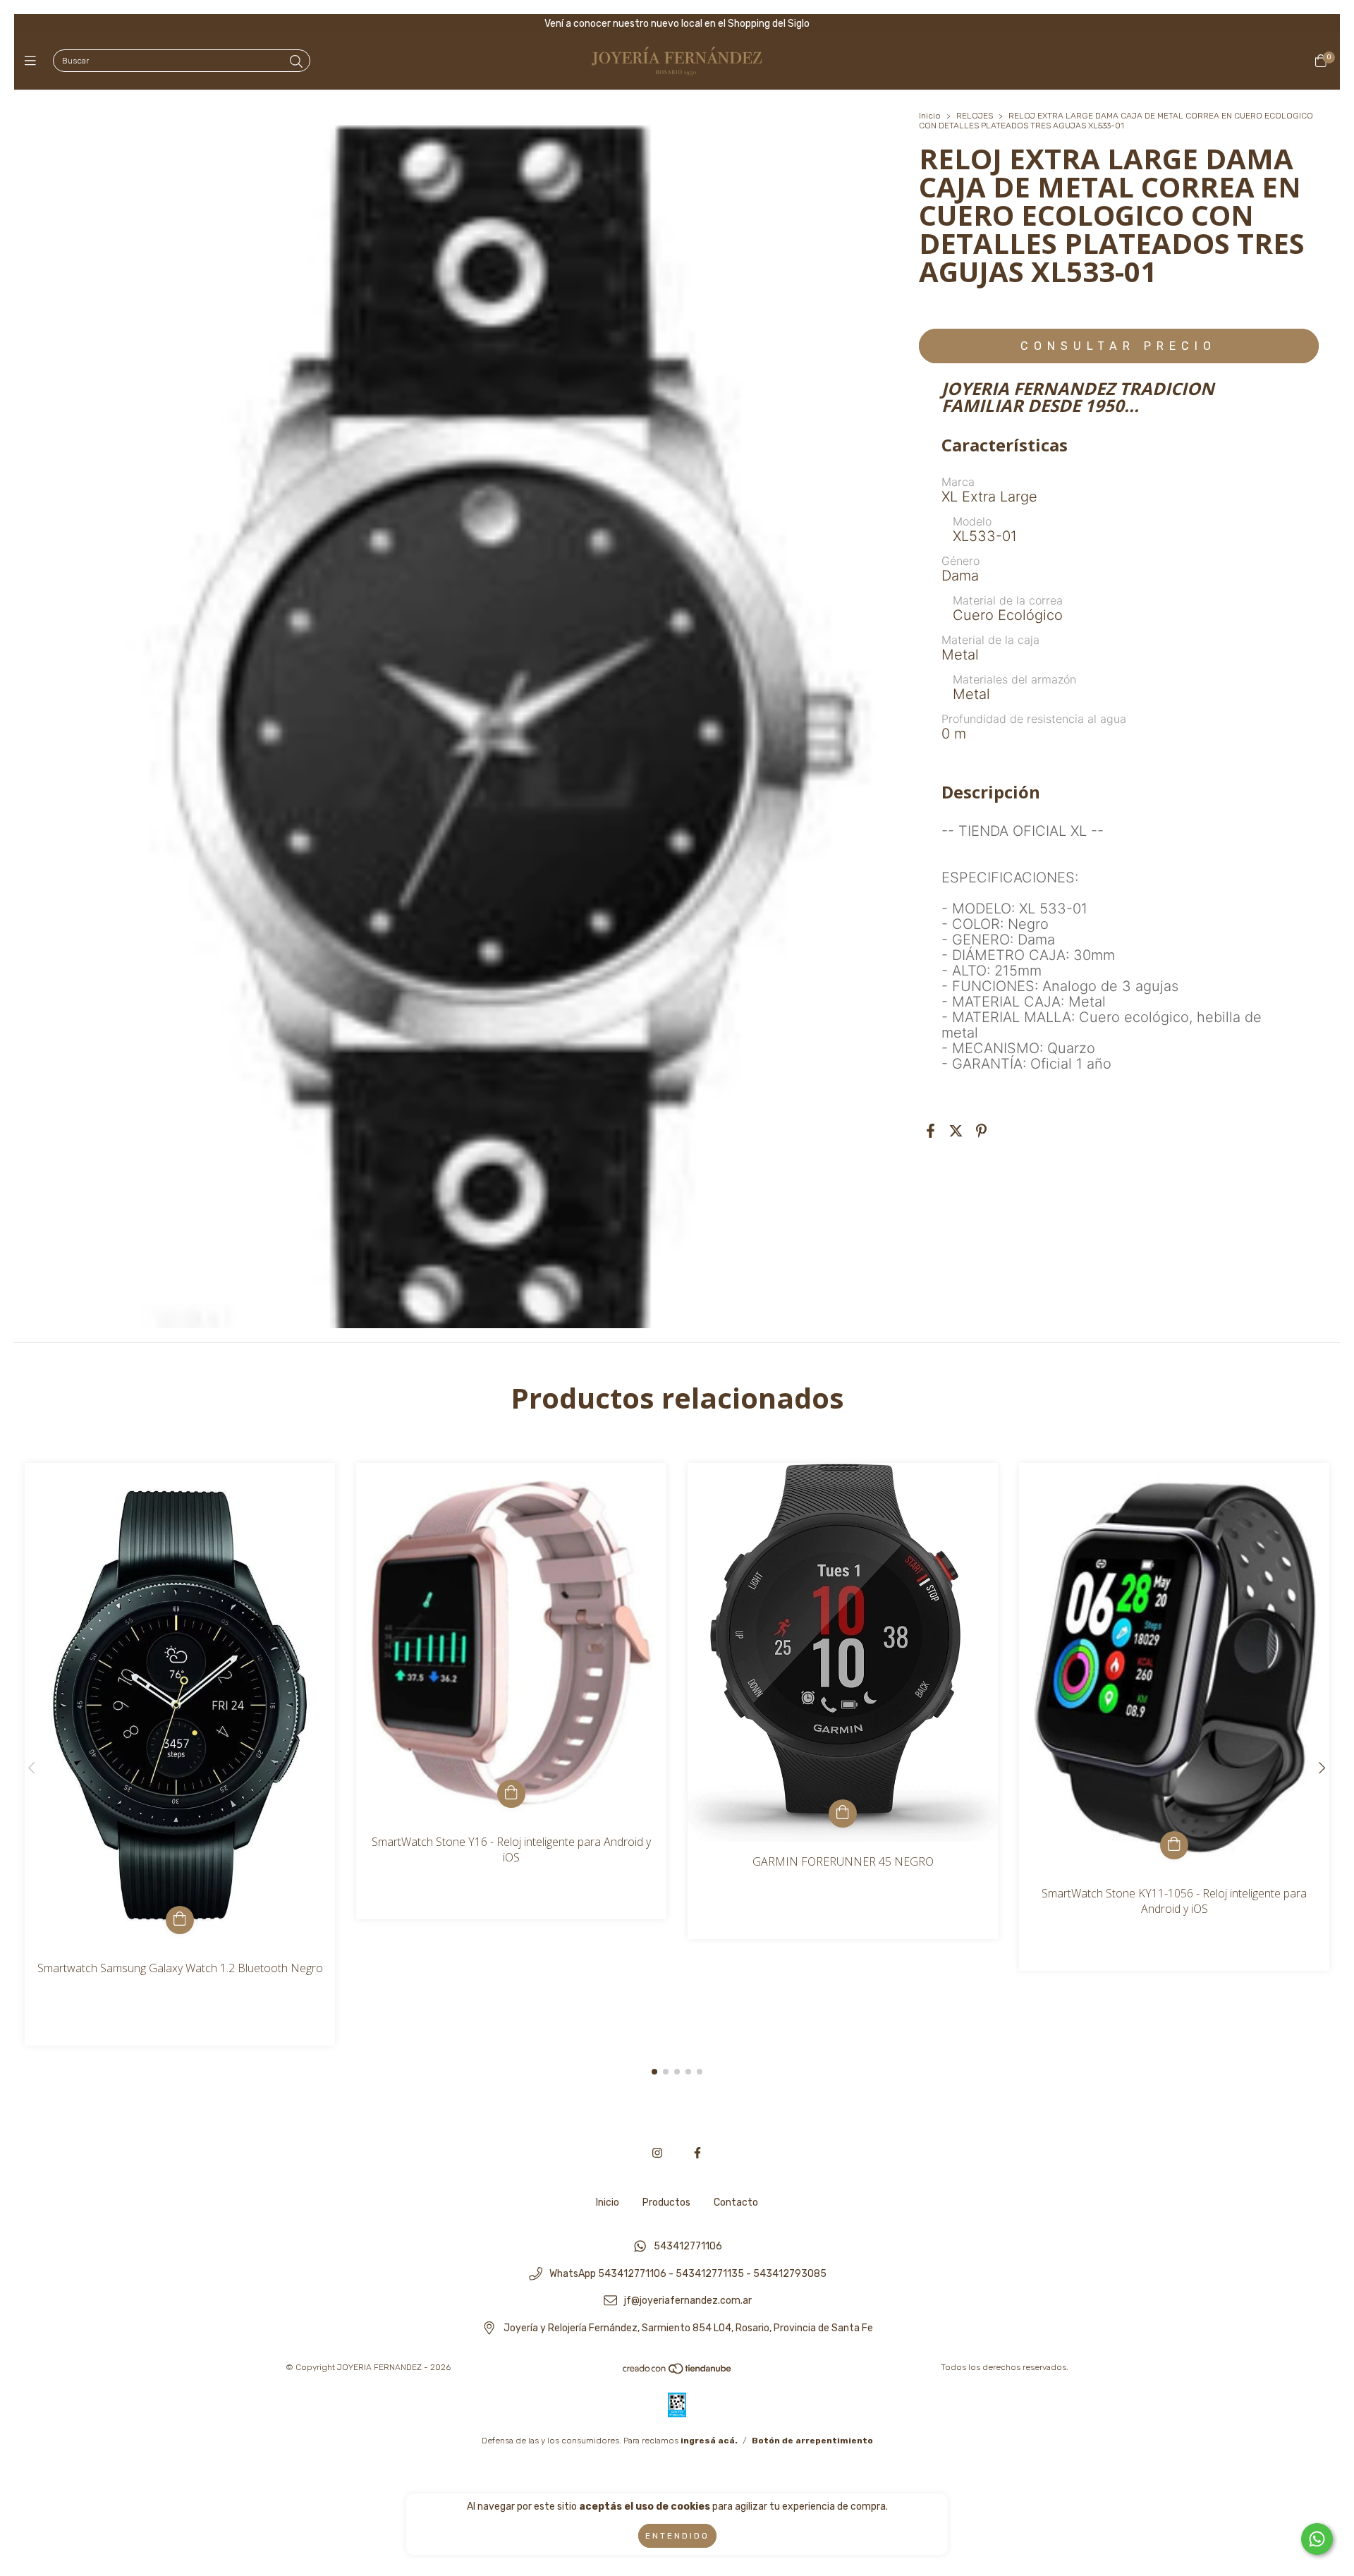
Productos (666, 2203)
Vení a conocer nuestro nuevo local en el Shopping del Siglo (677, 24)
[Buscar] (296, 62)
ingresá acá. (709, 2441)
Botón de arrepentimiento (812, 2441)
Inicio (930, 116)
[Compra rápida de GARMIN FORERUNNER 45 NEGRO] (843, 1813)
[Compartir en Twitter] (956, 1131)
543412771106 (688, 2246)
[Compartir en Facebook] (931, 1131)
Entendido (677, 2536)
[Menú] (33, 61)
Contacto (736, 2203)
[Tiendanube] (678, 2372)
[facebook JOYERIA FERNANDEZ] (697, 2153)
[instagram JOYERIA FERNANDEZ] (657, 2153)
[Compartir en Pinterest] (981, 1131)
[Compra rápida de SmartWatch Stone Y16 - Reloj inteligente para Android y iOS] (511, 1794)
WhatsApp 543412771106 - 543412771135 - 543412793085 (688, 2274)
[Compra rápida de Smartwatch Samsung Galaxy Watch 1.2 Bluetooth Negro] (180, 1920)
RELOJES (975, 116)
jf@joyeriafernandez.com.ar (688, 2301)
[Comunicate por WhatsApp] (1317, 2539)
